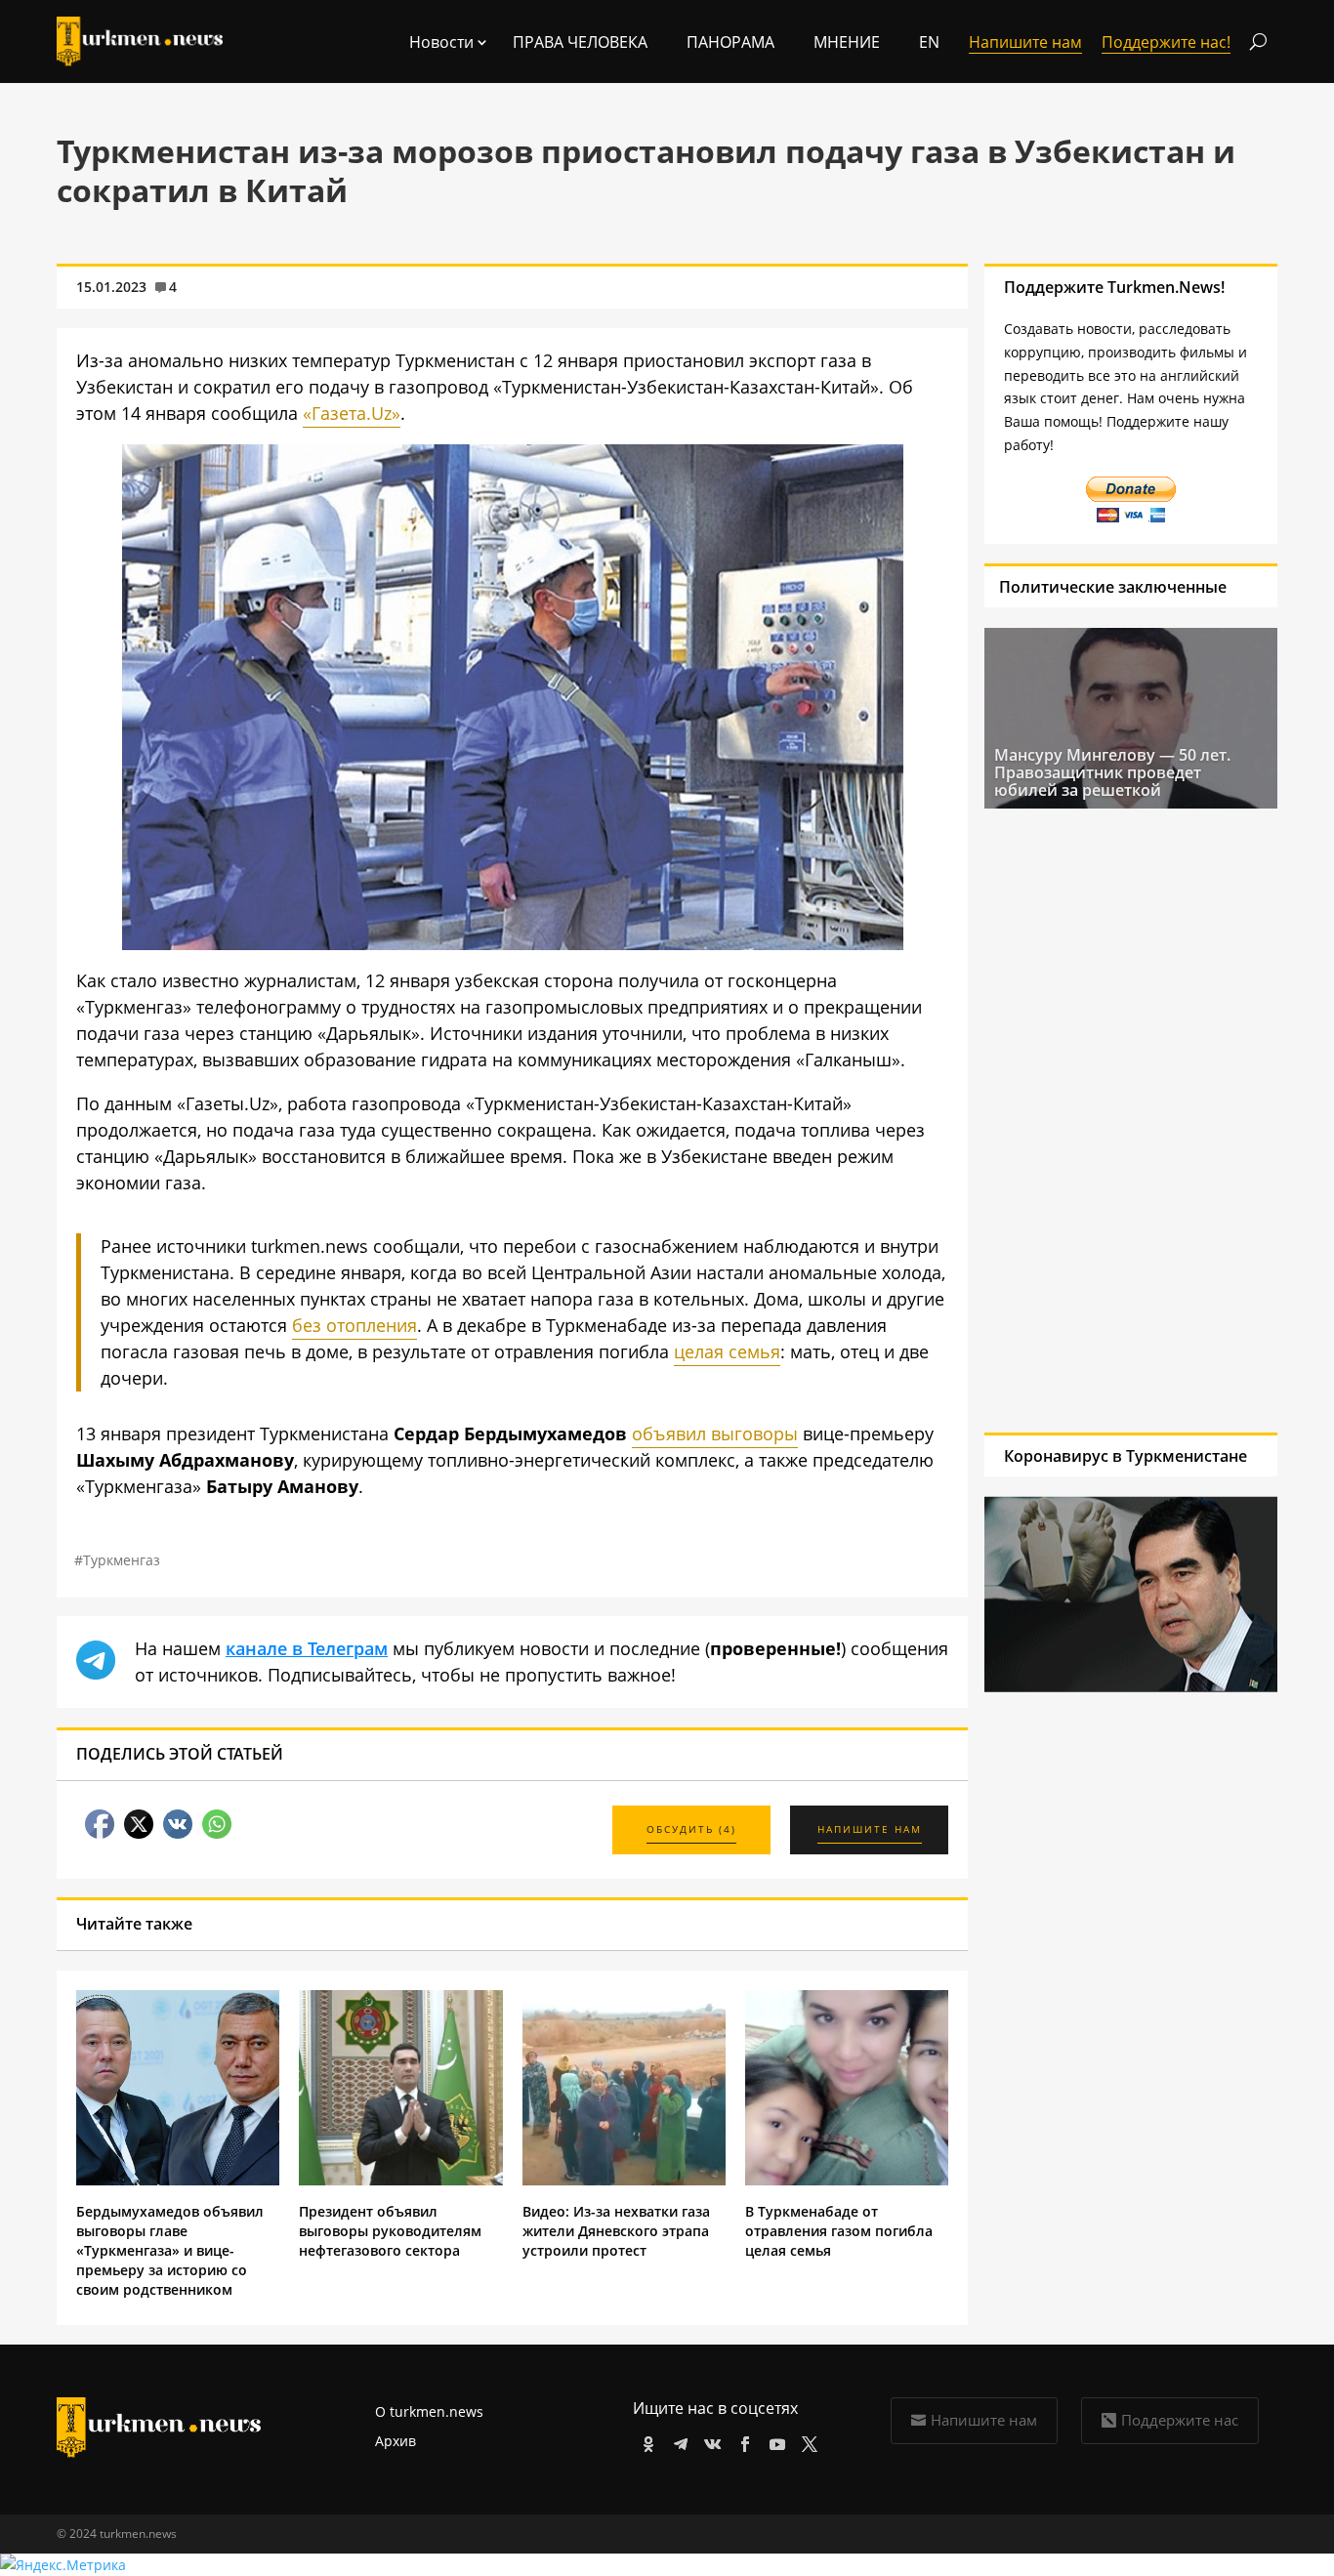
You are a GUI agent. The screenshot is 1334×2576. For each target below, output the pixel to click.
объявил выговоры (715, 1433)
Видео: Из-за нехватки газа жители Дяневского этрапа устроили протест (616, 2231)
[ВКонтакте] (709, 2441)
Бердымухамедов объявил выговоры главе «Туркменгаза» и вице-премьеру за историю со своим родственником (170, 2250)
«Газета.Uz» (352, 413)
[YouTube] (774, 2441)
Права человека (580, 42)
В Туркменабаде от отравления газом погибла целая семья (839, 2231)
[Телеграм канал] (677, 2441)
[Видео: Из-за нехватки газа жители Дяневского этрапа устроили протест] (624, 2180)
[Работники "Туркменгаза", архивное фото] (513, 943)
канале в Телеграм (307, 1648)
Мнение (847, 42)
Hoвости (441, 42)
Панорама (730, 42)
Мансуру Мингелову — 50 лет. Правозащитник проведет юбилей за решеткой (1112, 772)
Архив (396, 2441)
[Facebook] (742, 2441)
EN (929, 42)
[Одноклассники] (645, 2441)
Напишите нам (984, 2420)
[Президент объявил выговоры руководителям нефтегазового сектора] (400, 2180)
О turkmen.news (429, 2411)
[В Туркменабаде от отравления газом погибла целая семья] (847, 2180)
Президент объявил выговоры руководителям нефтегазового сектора (390, 2231)
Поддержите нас (1180, 2420)
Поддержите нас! (1166, 42)
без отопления (354, 1325)
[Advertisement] (1112, 1120)
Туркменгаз (122, 1560)
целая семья (727, 1351)
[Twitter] (806, 2441)
